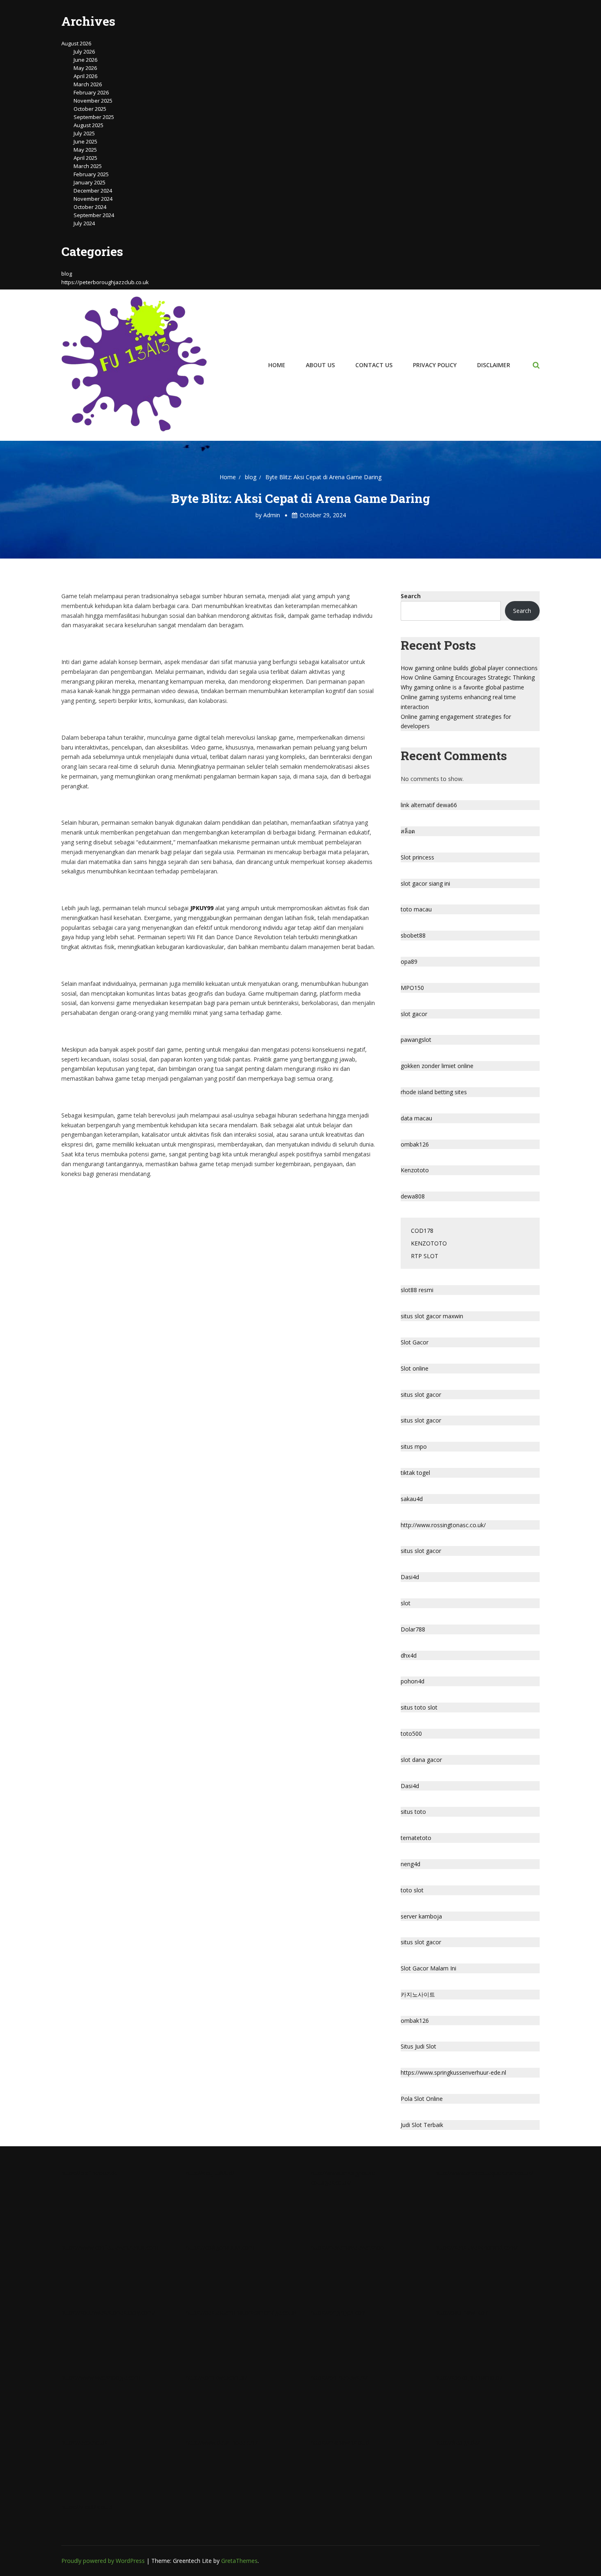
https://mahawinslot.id (340, 2442)
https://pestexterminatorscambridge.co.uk (241, 2312)
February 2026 (91, 92)
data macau (416, 1118)
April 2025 (85, 158)
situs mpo (414, 1446)
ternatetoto (416, 1838)
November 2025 (93, 101)
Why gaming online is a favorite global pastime (462, 687)
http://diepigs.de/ (457, 2442)
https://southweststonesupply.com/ (108, 2312)
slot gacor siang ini (425, 883)
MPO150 (412, 988)
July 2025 (84, 133)
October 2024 (90, 207)
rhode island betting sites (434, 1092)
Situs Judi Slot (418, 2046)
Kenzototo (415, 1170)
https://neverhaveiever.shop (347, 2247)
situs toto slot (419, 1707)
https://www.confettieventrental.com (110, 2247)
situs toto (413, 1812)
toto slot (412, 1890)
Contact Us (374, 365)
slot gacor (414, 1014)
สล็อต (408, 831)
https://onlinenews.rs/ (339, 2377)
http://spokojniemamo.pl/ (469, 2377)
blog (67, 274)
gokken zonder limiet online (437, 1066)
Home (277, 365)
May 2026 (85, 68)
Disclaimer (494, 365)
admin (272, 515)
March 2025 (88, 166)
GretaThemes (239, 2561)
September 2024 (94, 215)
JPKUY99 (202, 908)
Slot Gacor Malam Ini (428, 1968)
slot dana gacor (421, 1760)
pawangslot (416, 1040)
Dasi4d (410, 1577)
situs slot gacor (421, 1395)
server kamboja (421, 1916)
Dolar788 (413, 1629)
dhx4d (409, 1655)
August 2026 (76, 43)
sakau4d (412, 1499)
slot (406, 1603)
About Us (320, 365)
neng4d (410, 1864)
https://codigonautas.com (220, 2247)
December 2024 (93, 191)
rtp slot (425, 1256)
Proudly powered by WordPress (104, 2561)
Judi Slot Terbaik (422, 2125)
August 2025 (89, 125)
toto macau (416, 909)
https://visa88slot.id (87, 2507)
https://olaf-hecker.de (90, 2173)
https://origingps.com (339, 2312)
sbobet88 (413, 935)
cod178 (422, 1231)
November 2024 (93, 199)
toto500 (411, 1733)
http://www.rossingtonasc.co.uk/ (443, 1525)
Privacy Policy (435, 365)
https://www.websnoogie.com (101, 2377)
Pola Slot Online (422, 2099)
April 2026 (85, 76)
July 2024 (84, 223)
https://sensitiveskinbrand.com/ (477, 2247)
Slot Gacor (415, 1342)
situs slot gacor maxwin (432, 1316)
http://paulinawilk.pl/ (462, 2312)
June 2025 (85, 141)
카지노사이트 (418, 1994)
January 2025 (90, 182)
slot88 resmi (417, 1290)
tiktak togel (415, 1473)
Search (411, 596)
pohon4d (413, 1681)
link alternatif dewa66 (429, 805)
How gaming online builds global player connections (469, 668)
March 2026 (88, 84)
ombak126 (415, 1144)
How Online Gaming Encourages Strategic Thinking (468, 677)
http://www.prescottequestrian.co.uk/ (484, 2173)
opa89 (409, 962)
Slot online (415, 1368)
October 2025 (90, 109)
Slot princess (417, 857)
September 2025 (94, 117)
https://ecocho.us (84, 2442)
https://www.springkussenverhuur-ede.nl (453, 2072)
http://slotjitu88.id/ (210, 2173)
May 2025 (85, 150)
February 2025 (91, 174)
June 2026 (85, 60)
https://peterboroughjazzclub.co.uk (105, 282)
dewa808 (413, 1196)
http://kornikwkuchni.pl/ (216, 2377)
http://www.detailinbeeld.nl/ (222, 2442)
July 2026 (84, 52)
